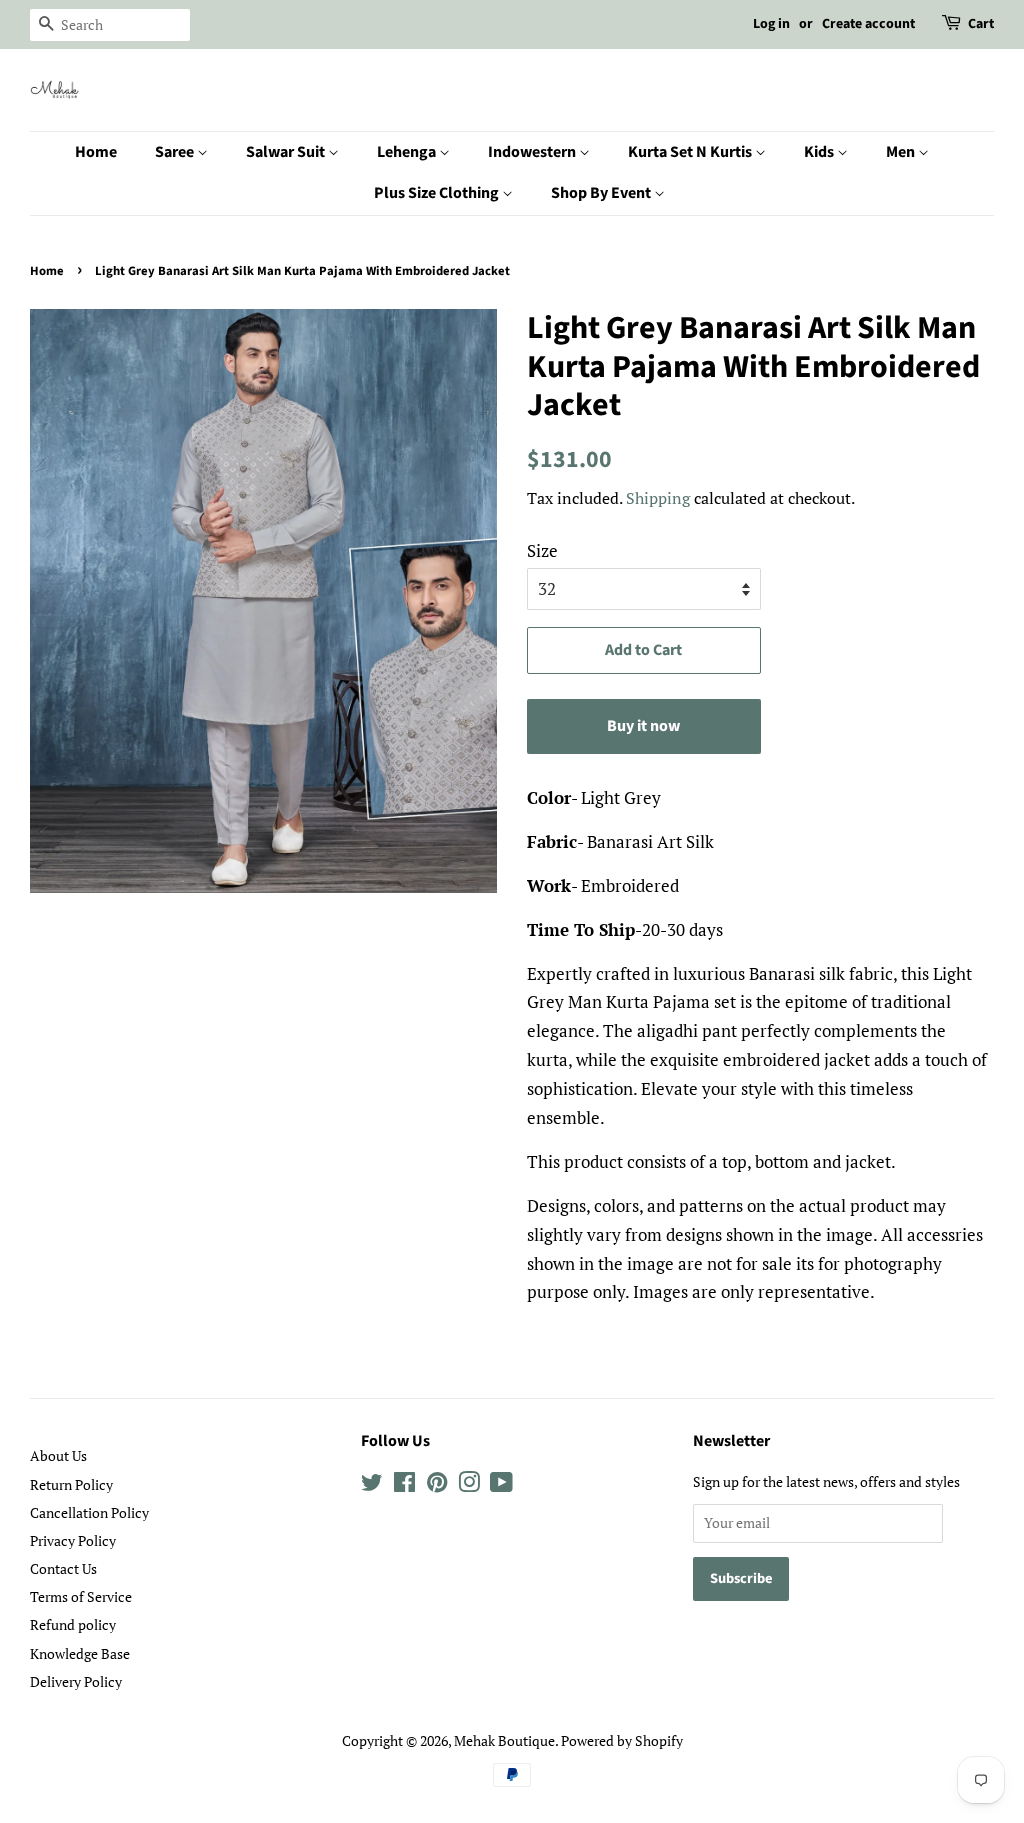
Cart (981, 24)
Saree (176, 152)
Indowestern (533, 152)
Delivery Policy (76, 1681)
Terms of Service (81, 1596)
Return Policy (71, 1484)
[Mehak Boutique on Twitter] (372, 1485)
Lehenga (408, 152)
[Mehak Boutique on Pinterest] (437, 1485)
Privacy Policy (73, 1540)
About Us (58, 1455)
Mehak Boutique (504, 1740)
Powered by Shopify (622, 1740)
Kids (820, 152)
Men (902, 152)
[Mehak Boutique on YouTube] (501, 1485)
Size (542, 550)
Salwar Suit (287, 152)
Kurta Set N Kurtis (691, 152)
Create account (868, 24)
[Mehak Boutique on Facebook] (404, 1485)
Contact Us (63, 1568)
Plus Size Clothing (438, 193)
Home (96, 152)
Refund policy (73, 1624)
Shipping (658, 498)
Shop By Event (602, 193)
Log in (771, 24)
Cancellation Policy (89, 1512)
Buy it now (643, 726)
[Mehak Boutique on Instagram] (469, 1485)
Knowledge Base (80, 1653)
